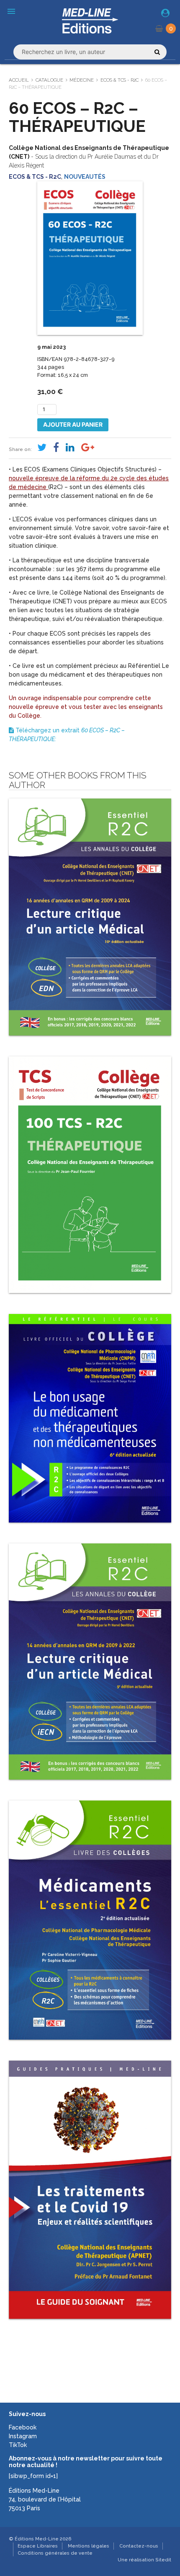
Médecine (82, 80)
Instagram (23, 2436)
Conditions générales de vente (55, 2553)
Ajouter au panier (73, 424)
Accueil (19, 80)
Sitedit (163, 2560)
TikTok (18, 2445)
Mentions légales (89, 2546)
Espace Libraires (38, 2546)
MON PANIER (171, 28)
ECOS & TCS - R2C (120, 80)
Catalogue (49, 80)
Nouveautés (85, 177)
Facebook (23, 2427)
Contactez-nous (139, 2546)
